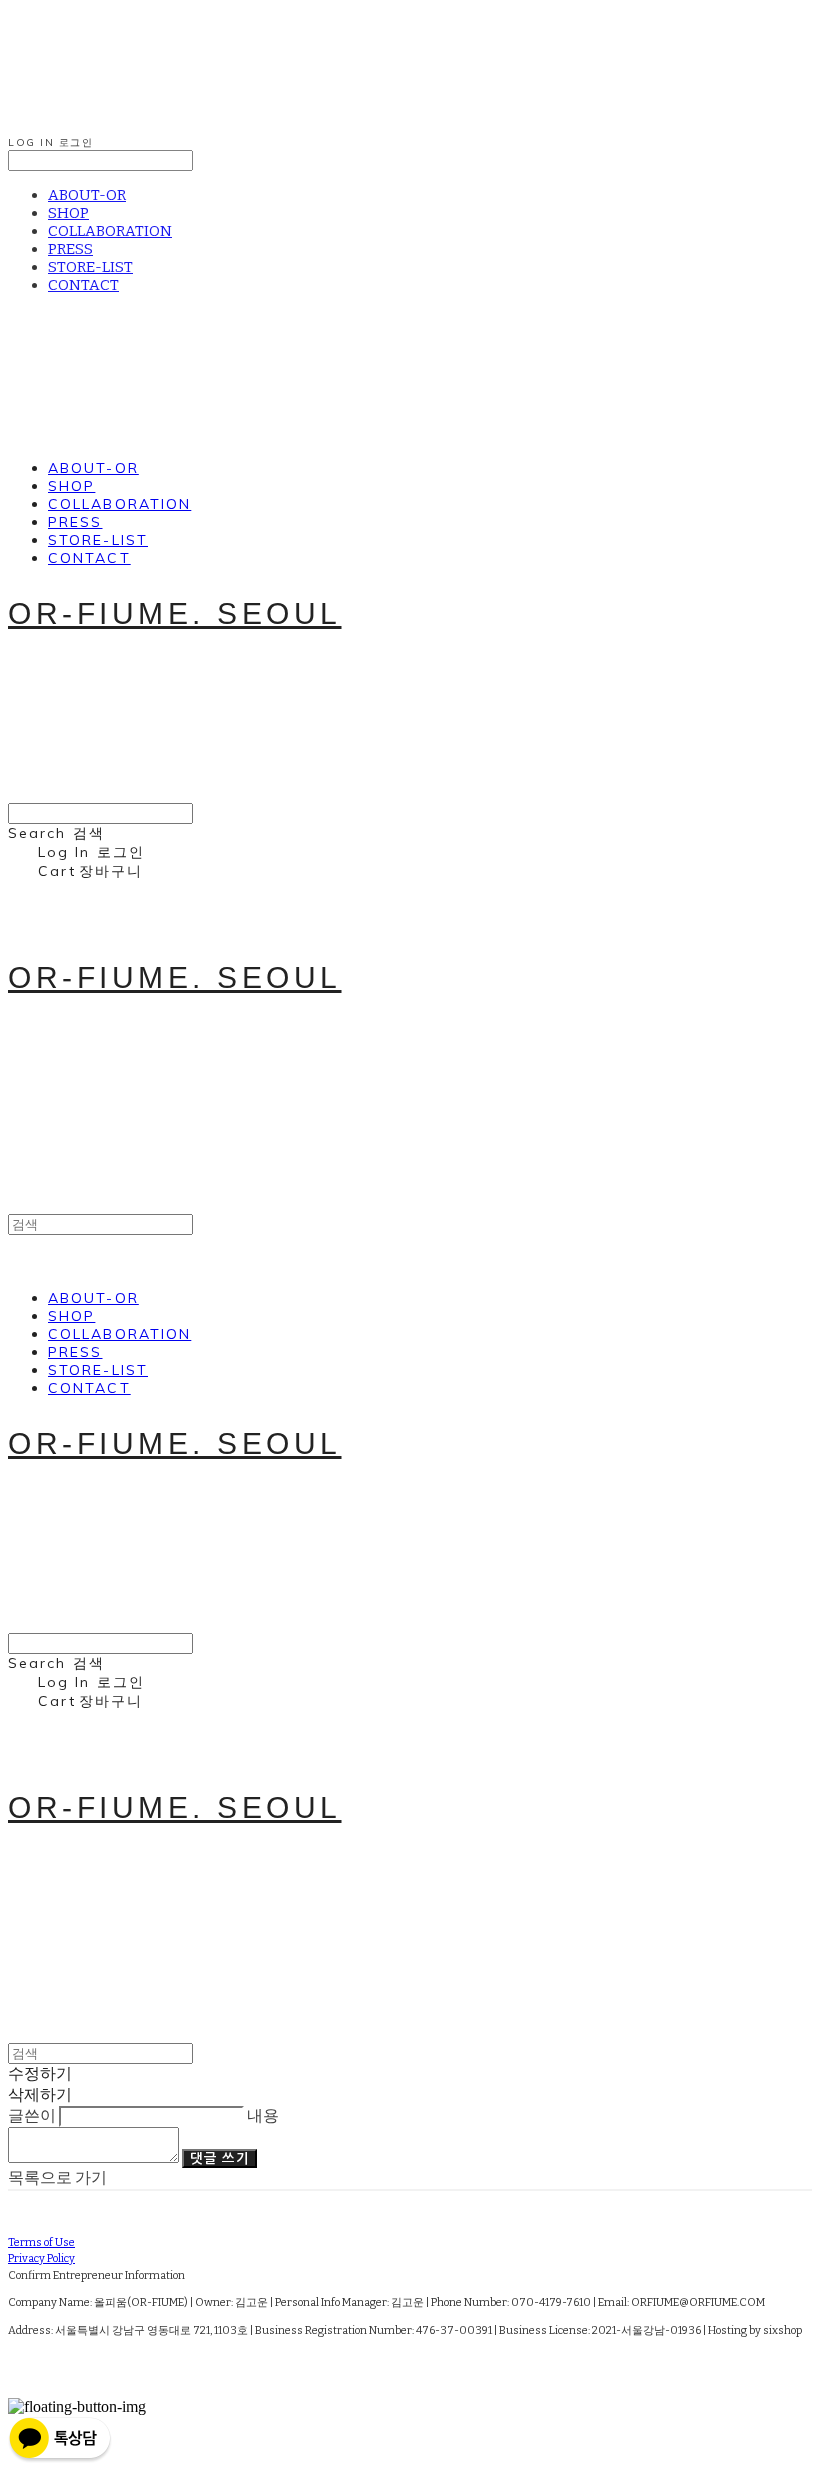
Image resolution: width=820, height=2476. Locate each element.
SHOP (68, 213)
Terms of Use (41, 2242)
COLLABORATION (110, 231)
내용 (263, 2115)
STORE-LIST (90, 267)
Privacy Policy (41, 2258)
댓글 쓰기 (219, 2158)
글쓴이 (32, 2115)
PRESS (70, 249)
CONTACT (83, 285)
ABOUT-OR (87, 195)
